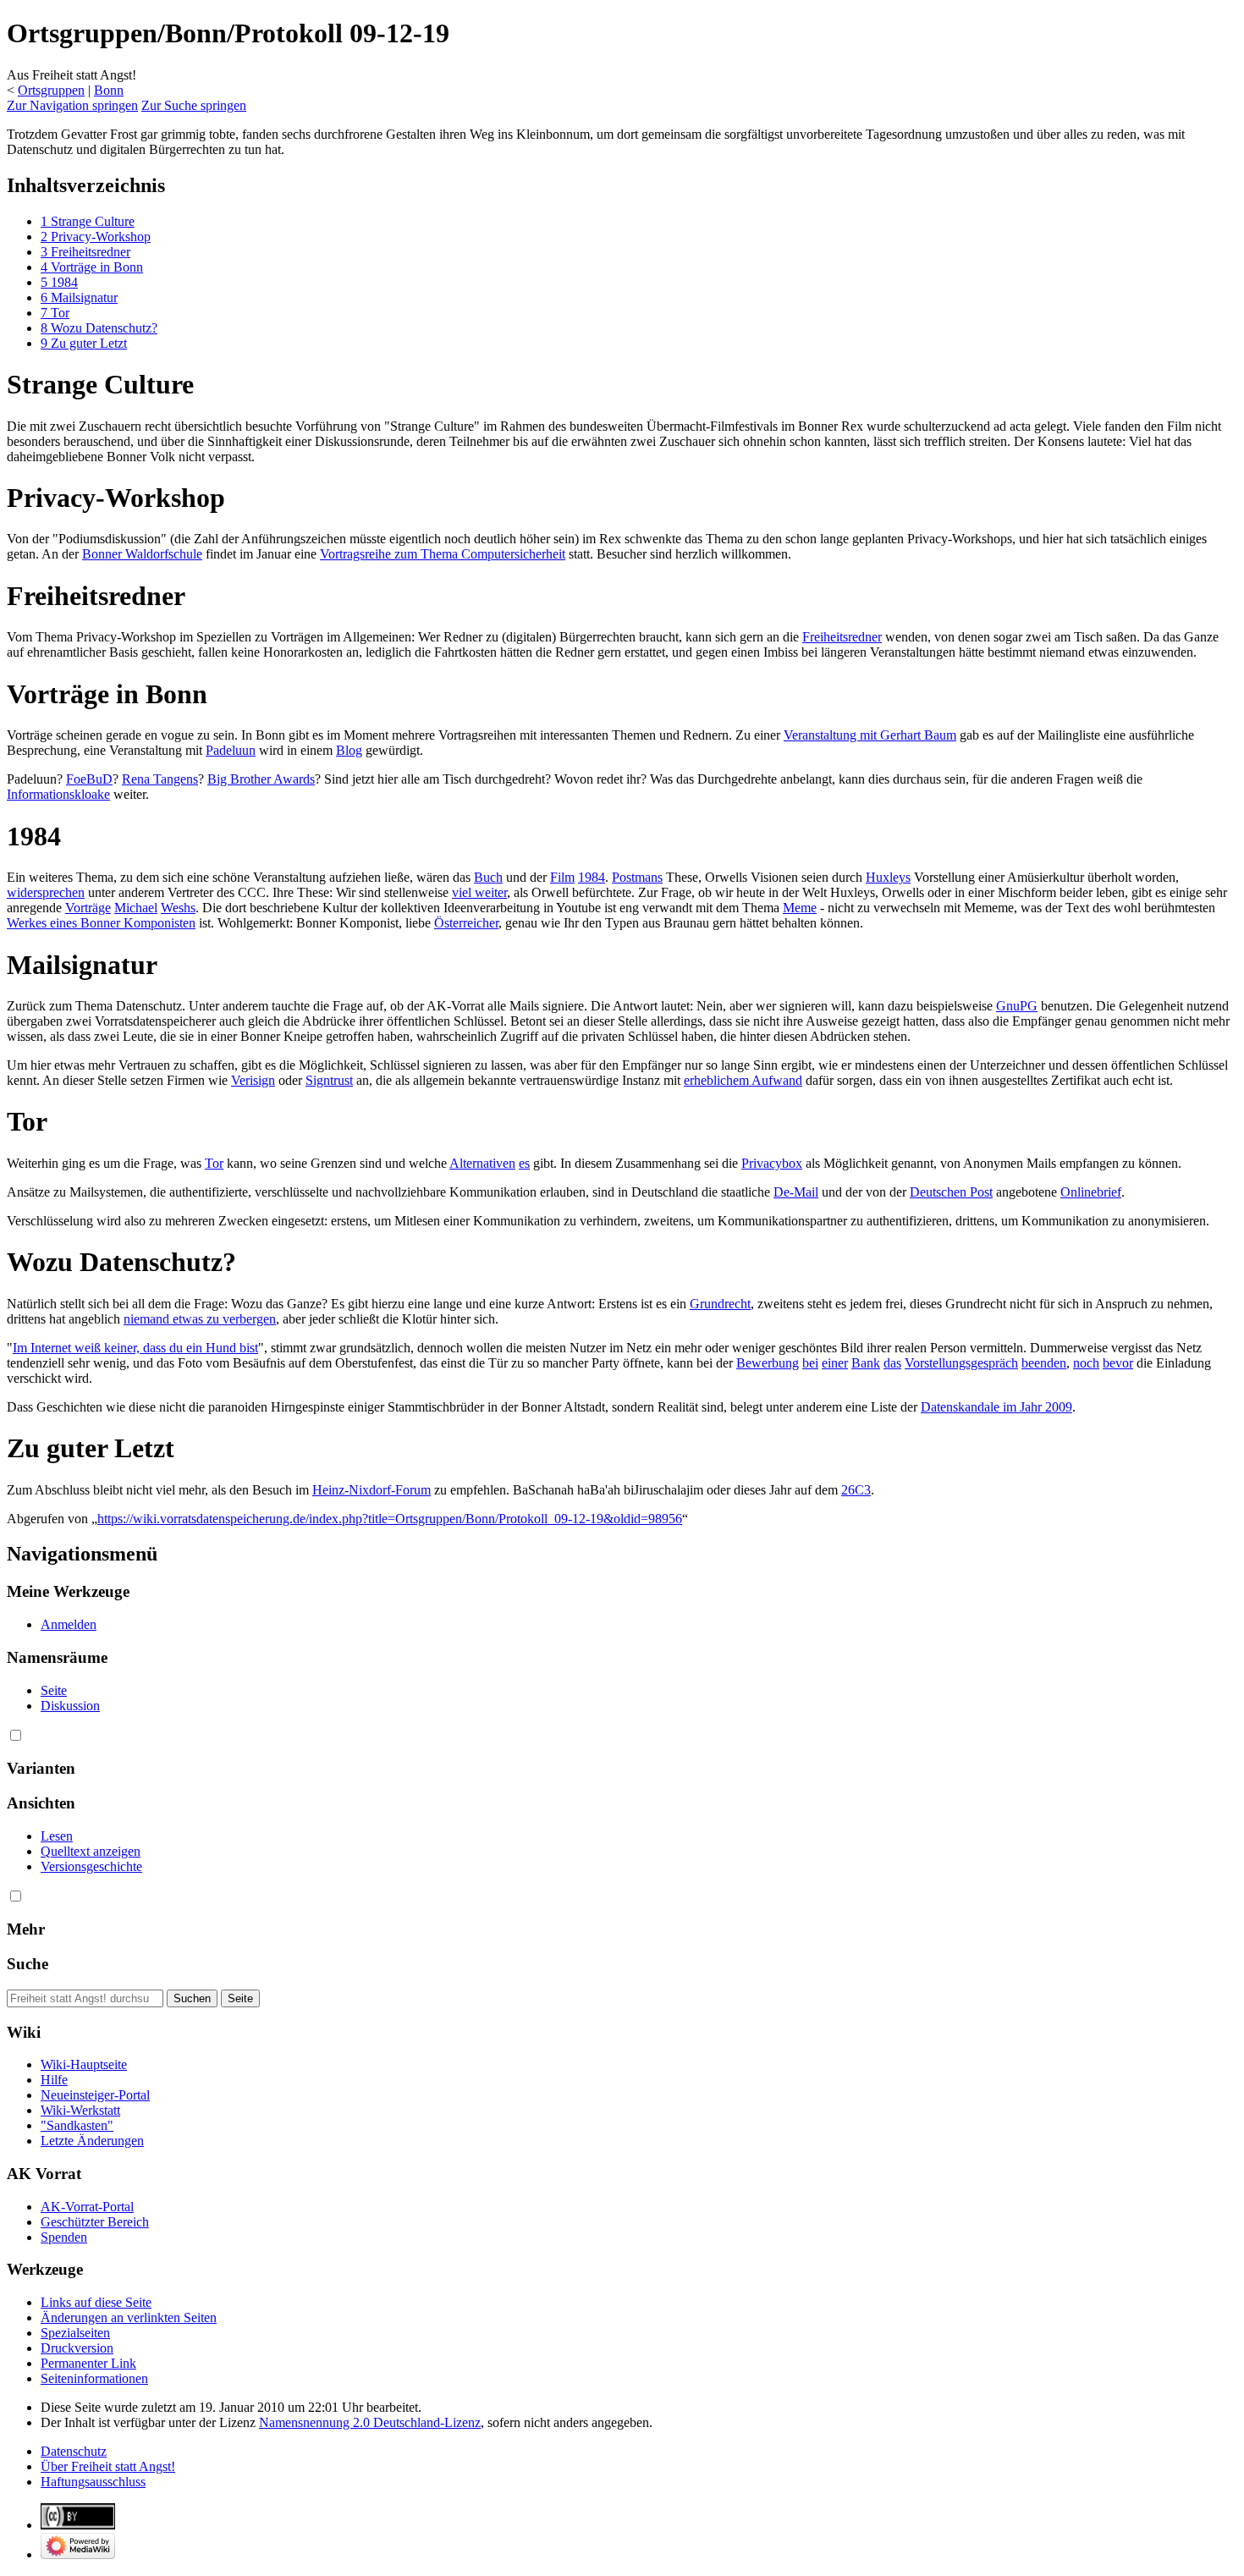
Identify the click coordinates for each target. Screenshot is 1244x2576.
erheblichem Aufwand (743, 1080)
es (524, 1163)
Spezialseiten (75, 2333)
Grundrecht (720, 1304)
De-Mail (796, 1192)
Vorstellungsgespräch (961, 1363)
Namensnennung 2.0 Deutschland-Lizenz (370, 2422)
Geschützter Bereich (95, 2222)
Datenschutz (74, 2451)
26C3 (856, 1490)
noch (1086, 1363)
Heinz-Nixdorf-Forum (372, 1490)
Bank (866, 1363)
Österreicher (466, 923)
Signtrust (329, 1080)
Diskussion (70, 1706)
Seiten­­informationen (94, 2378)
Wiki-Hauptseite (84, 2064)
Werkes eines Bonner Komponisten (101, 923)
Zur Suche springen (194, 105)
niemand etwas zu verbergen (200, 1319)
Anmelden (69, 1624)
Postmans (637, 877)
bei (810, 1363)
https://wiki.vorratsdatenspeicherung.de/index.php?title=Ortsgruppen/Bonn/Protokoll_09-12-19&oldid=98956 (390, 1519)
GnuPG (1017, 1006)
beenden (1044, 1363)
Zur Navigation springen (72, 105)
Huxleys (888, 877)
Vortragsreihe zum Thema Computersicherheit (443, 554)
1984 (592, 877)
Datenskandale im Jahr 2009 (996, 1407)
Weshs (178, 908)
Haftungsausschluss (93, 2482)
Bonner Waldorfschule (142, 554)
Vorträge (88, 908)
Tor (214, 1163)
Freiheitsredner (842, 637)
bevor (1118, 1363)
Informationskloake (58, 794)
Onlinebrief (1091, 1192)
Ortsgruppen (51, 90)
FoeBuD (89, 779)
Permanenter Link (88, 2363)
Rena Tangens (160, 779)
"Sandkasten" (77, 2125)
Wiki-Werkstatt (80, 2110)
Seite (54, 1690)
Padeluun (231, 750)
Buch (488, 877)
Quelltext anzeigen (91, 1851)
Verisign (253, 1080)
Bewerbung (768, 1363)
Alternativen (482, 1163)
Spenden (64, 2237)
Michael (136, 908)
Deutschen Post (951, 1192)
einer (835, 1363)
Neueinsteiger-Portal (95, 2095)
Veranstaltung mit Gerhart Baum (870, 735)
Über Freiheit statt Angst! (108, 2466)
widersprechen (46, 892)
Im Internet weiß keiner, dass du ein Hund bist (135, 1348)
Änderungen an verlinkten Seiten (129, 2317)
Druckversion (77, 2348)
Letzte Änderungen (92, 2141)
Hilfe (54, 2080)
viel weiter (479, 892)
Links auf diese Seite (96, 2302)
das (892, 1363)
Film (562, 877)
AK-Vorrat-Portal (87, 2207)
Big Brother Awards (261, 779)
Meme (800, 908)
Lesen (57, 1836)
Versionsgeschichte (91, 1866)
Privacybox (772, 1163)
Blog (349, 750)
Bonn (109, 90)
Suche (28, 1964)
